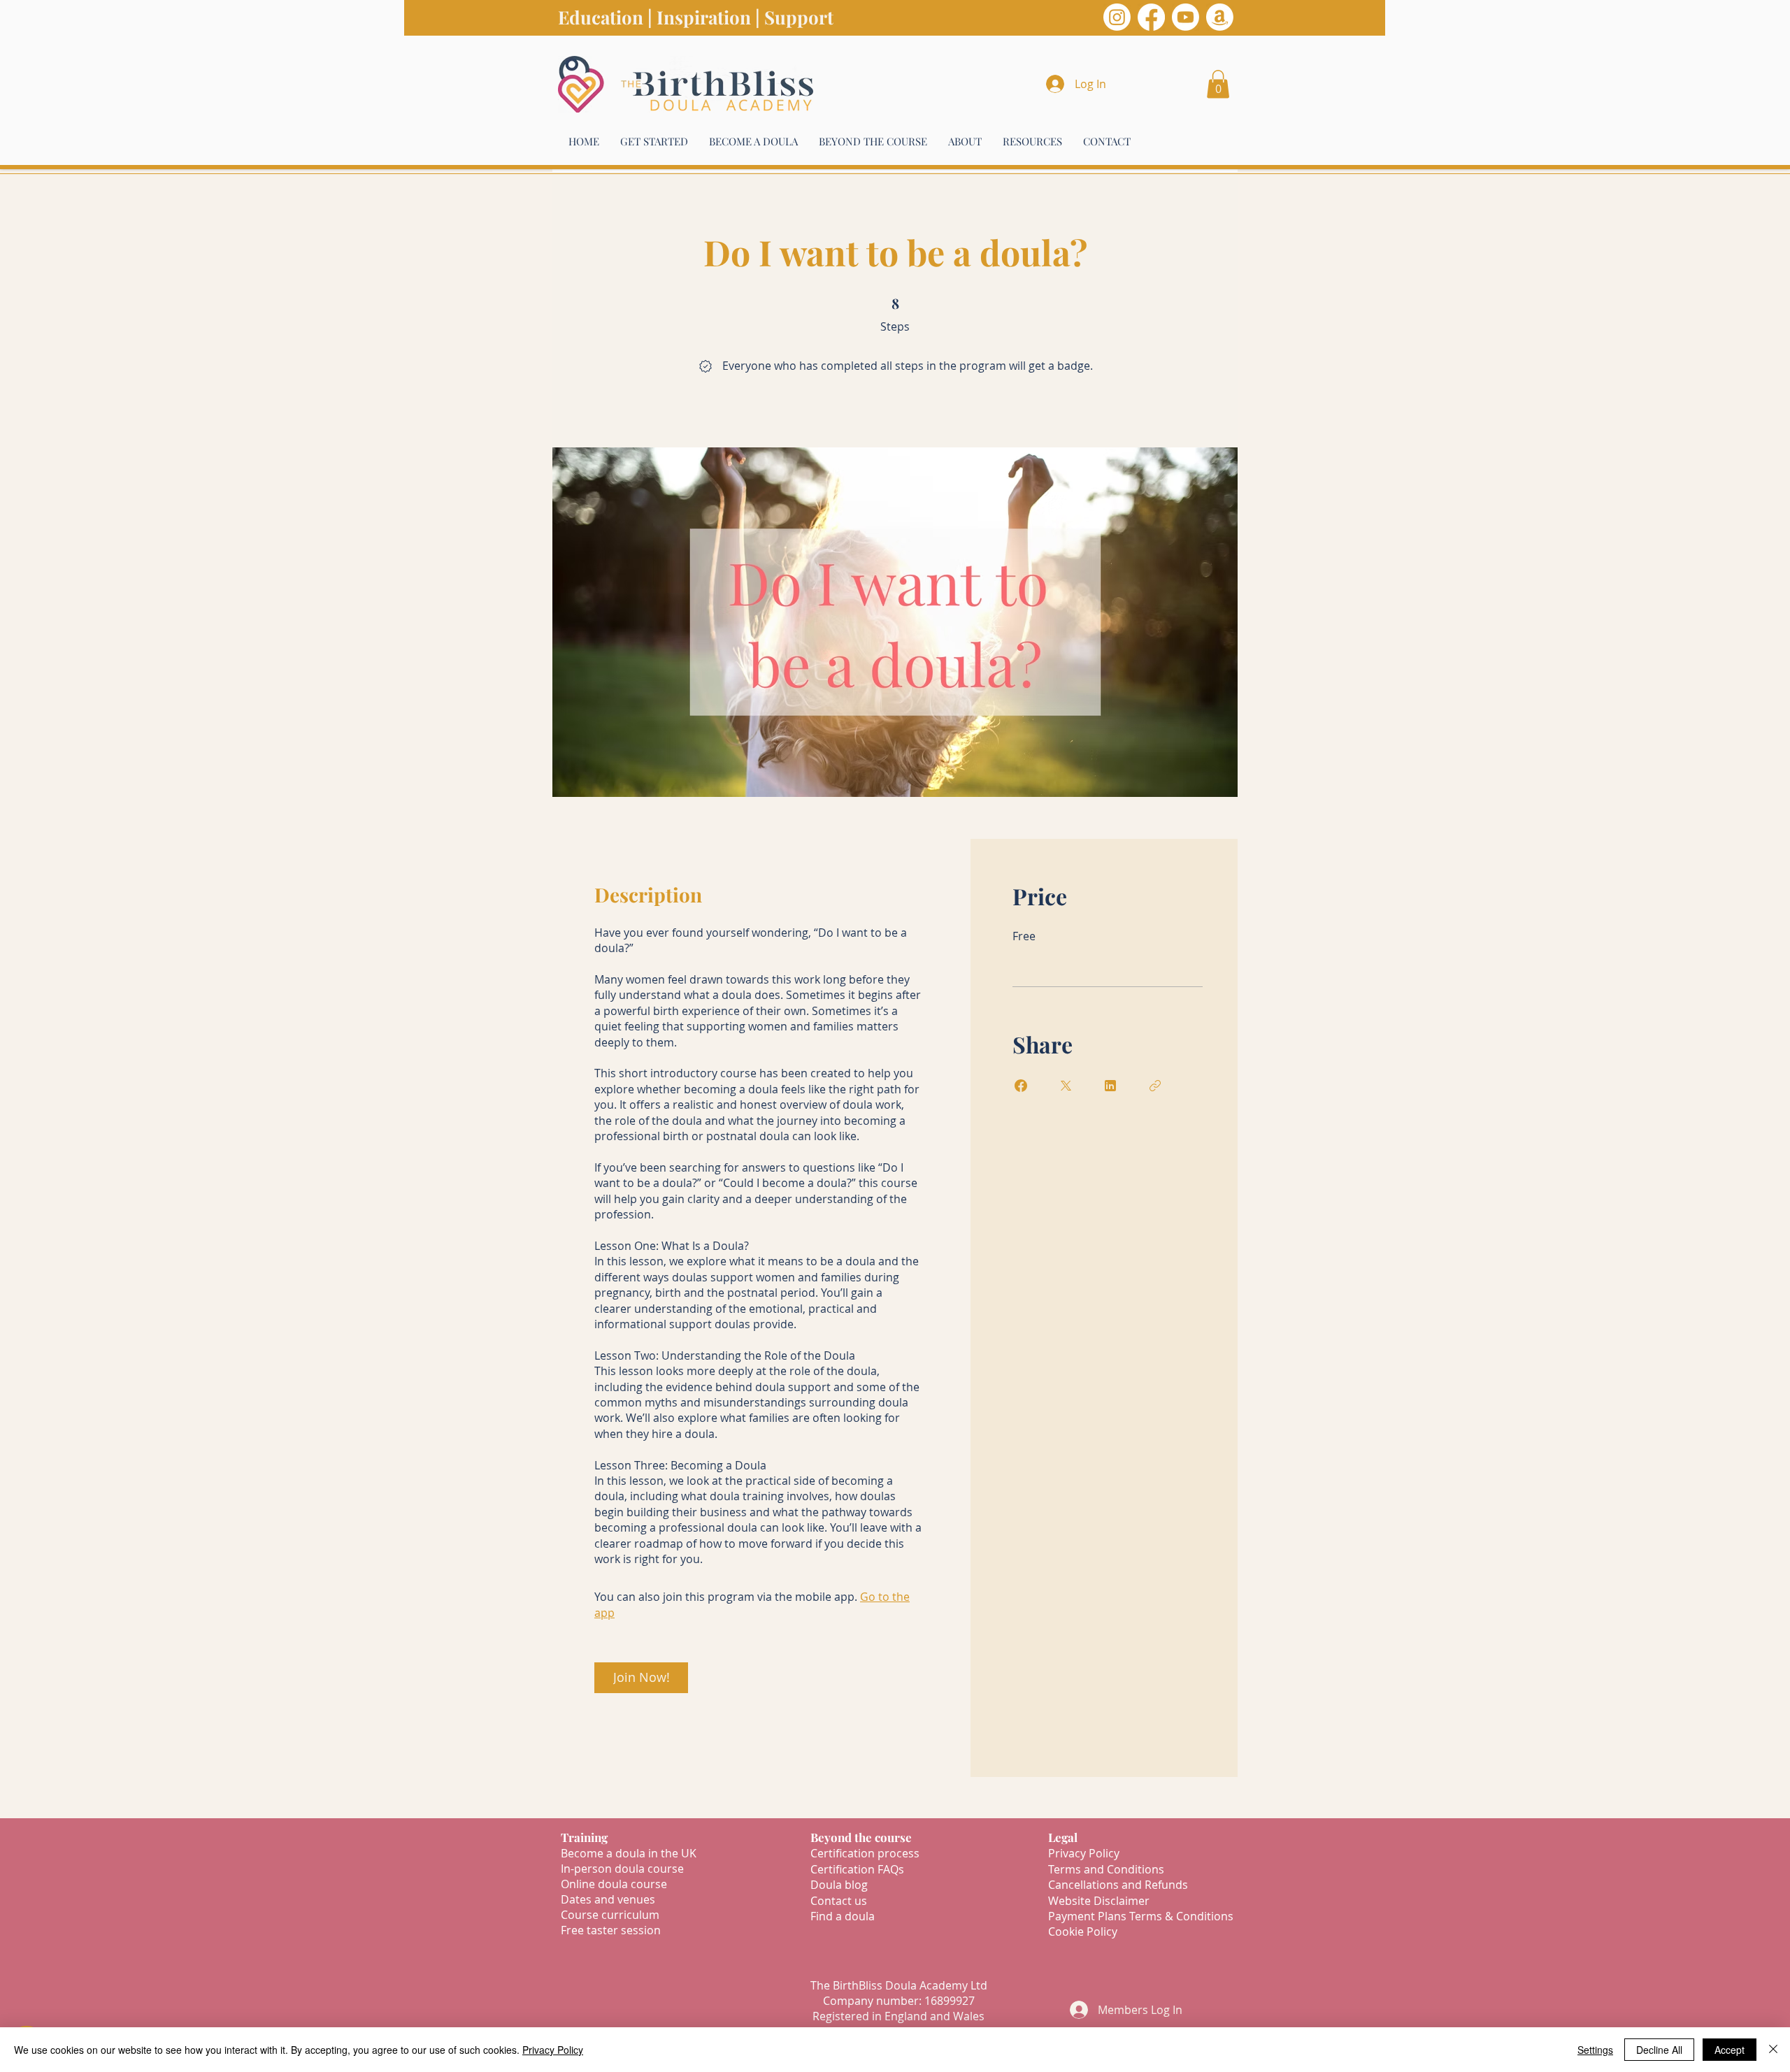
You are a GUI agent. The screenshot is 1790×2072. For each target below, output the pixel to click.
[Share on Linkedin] (1110, 1086)
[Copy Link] (1155, 1086)
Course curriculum (610, 1915)
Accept (1730, 2050)
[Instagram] (1117, 17)
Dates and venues (608, 1899)
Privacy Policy (553, 2050)
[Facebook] (1151, 17)
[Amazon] (1220, 17)
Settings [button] (1595, 2050)
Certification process (865, 1853)
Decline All (1659, 2050)
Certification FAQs (857, 1869)
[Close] (1773, 2050)
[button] (1218, 84)
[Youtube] (1186, 17)
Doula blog (839, 1885)
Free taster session (611, 1930)
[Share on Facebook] (1021, 1086)
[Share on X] (1066, 1086)
